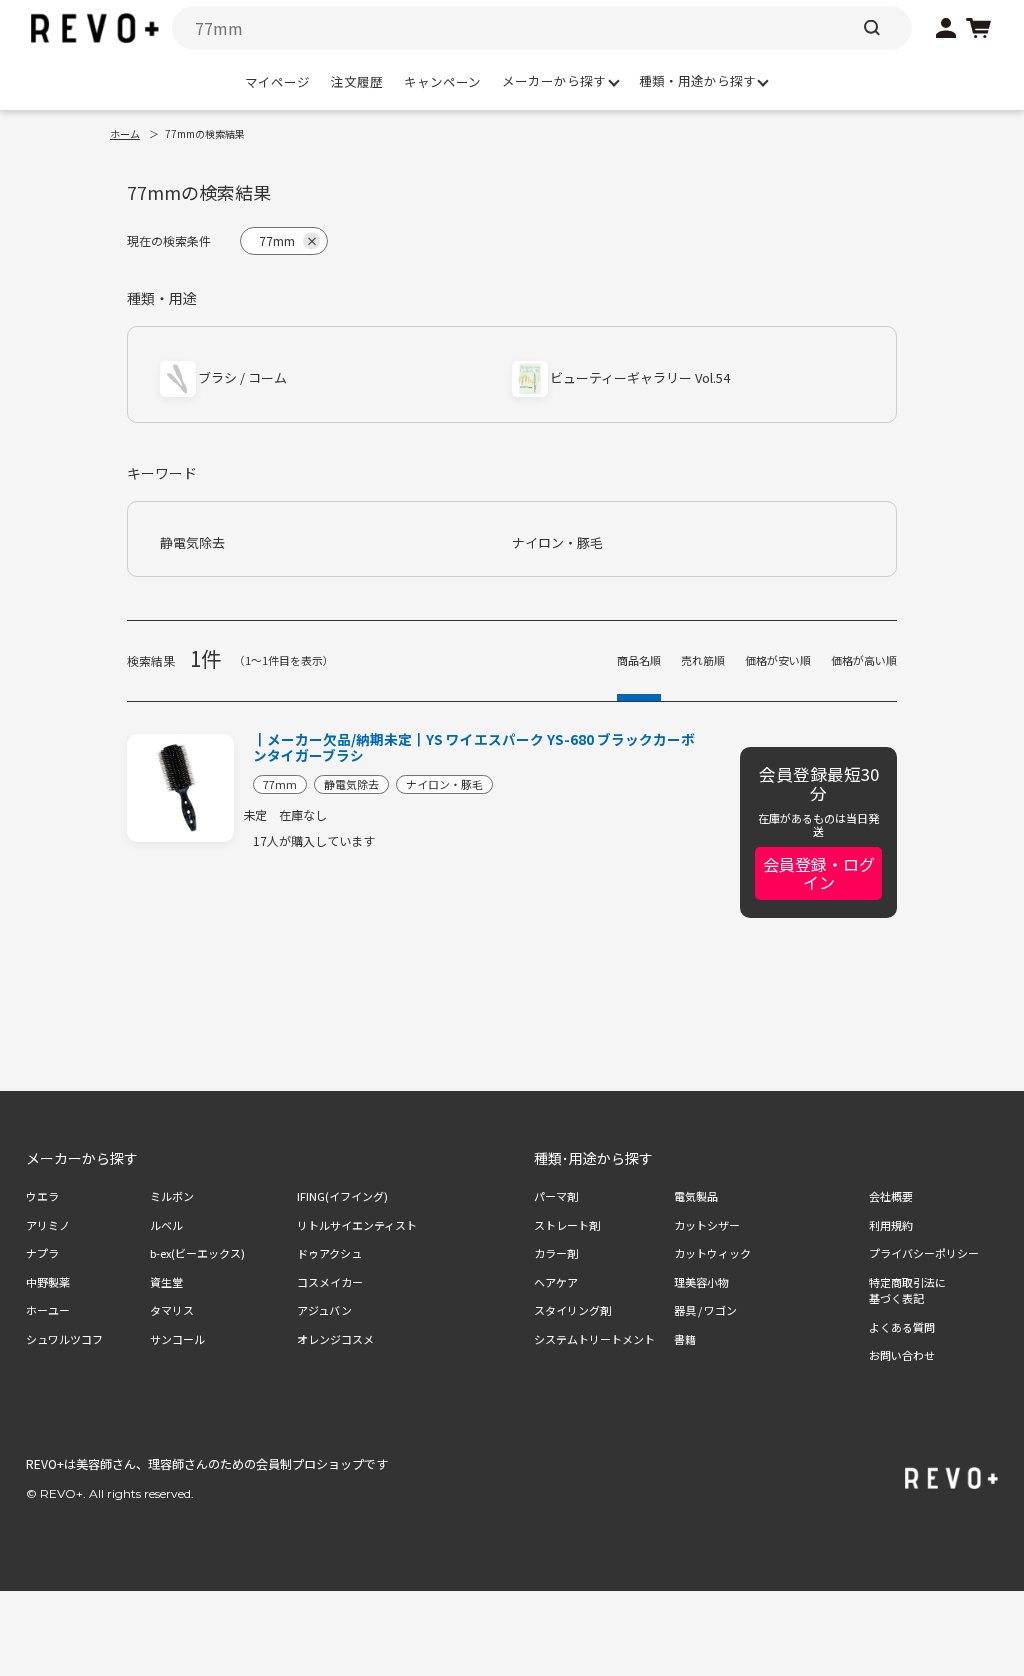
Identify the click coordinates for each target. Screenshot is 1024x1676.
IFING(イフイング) (342, 1196)
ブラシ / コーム (242, 378)
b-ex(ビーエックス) (197, 1253)
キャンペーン (442, 81)
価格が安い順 (778, 660)
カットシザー (707, 1225)
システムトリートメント (594, 1339)
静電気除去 (192, 543)
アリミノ (48, 1225)
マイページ (277, 81)
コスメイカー (330, 1282)
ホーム (125, 133)
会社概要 (891, 1196)
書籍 (685, 1339)
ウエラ (42, 1196)
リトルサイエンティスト (357, 1225)
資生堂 (166, 1282)
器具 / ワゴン (705, 1310)
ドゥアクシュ (329, 1253)
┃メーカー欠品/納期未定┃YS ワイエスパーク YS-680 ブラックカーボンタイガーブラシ (474, 747)
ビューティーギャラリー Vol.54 (640, 378)
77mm (280, 784)
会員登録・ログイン (819, 873)
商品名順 (639, 660)
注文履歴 (357, 81)
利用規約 (891, 1225)
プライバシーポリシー (924, 1253)
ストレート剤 (567, 1225)
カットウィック (712, 1253)
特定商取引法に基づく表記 (907, 1290)
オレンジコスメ (335, 1339)
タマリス (172, 1310)
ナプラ (42, 1253)
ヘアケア (556, 1282)
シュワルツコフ (64, 1339)
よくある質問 (902, 1327)
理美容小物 (701, 1282)
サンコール (177, 1339)
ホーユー (48, 1310)
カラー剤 (556, 1253)
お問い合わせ (902, 1355)
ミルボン (172, 1196)
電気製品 (696, 1196)
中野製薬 (48, 1282)
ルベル (166, 1225)
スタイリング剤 (572, 1310)
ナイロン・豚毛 (557, 543)
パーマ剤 (556, 1196)
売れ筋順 (703, 660)
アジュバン (324, 1310)
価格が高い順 (864, 660)
